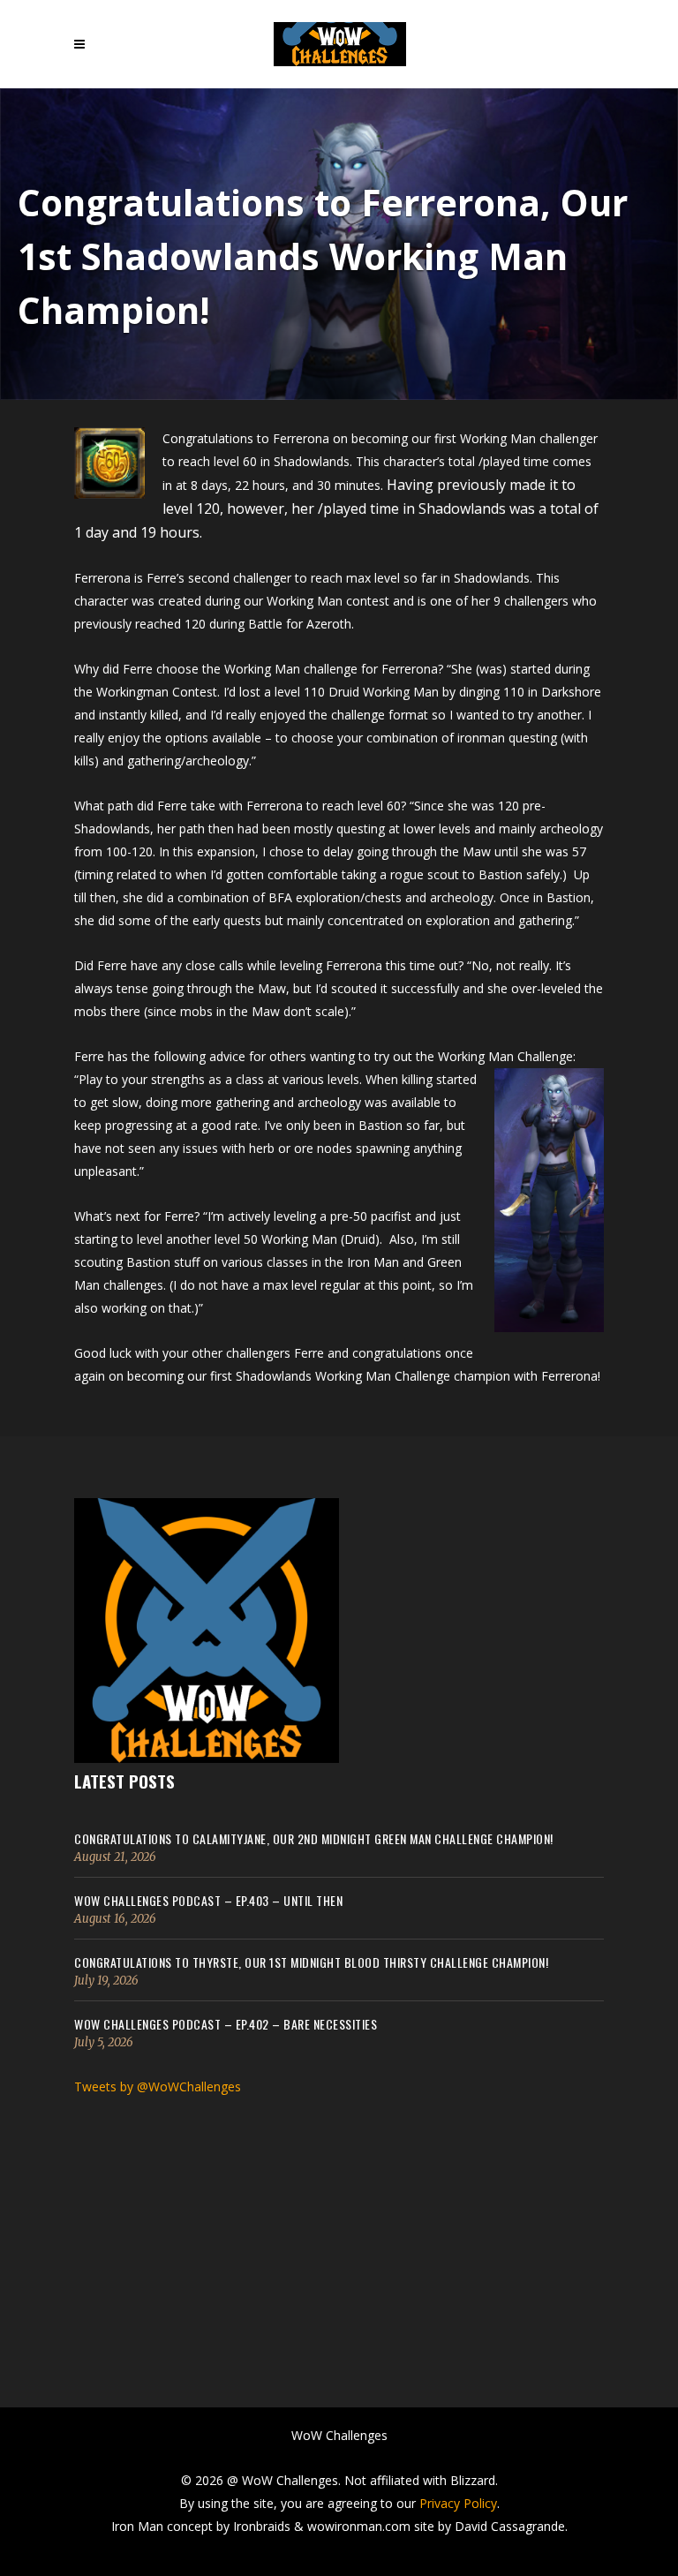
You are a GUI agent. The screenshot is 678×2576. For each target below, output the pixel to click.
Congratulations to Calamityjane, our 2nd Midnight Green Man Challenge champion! (314, 1838)
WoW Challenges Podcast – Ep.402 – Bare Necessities (226, 2024)
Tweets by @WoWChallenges (158, 2086)
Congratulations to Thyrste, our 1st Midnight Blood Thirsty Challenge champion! (311, 1962)
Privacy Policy (458, 2503)
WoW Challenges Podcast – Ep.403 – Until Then (208, 1900)
